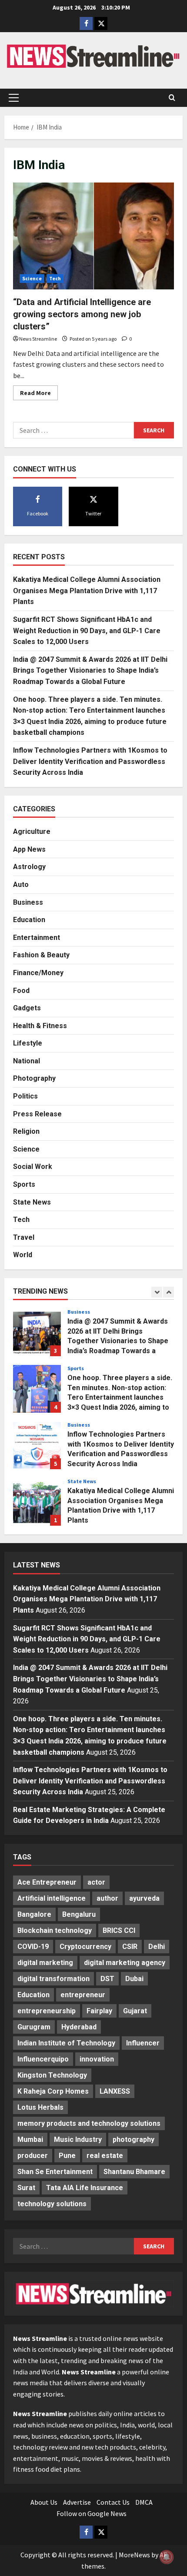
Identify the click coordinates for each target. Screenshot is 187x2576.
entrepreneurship (47, 2011)
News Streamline (38, 339)
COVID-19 (33, 1947)
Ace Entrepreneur (47, 1882)
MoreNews (134, 2555)
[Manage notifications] (167, 2557)
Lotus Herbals (40, 2107)
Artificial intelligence (52, 1898)
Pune (67, 2156)
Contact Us (113, 2502)
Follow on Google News (92, 2513)
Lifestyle (28, 1043)
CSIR (130, 1947)
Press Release (37, 1114)
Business (28, 902)
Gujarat (135, 2011)
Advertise (77, 2502)
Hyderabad (79, 2027)
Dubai (134, 1979)
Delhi (157, 1947)
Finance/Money (38, 973)
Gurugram (34, 2027)
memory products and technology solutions (89, 2123)
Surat (26, 2188)
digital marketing (45, 1963)
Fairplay (99, 2011)
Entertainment (37, 938)
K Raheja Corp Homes (53, 2091)
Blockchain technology (55, 1930)
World (23, 1255)
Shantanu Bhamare (134, 2172)
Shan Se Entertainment (55, 2172)
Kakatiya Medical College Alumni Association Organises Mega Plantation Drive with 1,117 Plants (87, 591)
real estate (105, 2156)
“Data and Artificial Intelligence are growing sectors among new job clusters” (82, 314)
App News (29, 849)
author (107, 1898)
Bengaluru (79, 1914)
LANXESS (115, 2091)
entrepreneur (83, 1995)
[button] (14, 98)
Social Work (33, 1167)
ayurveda (144, 1898)
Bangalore (34, 1914)
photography (134, 2139)
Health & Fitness (40, 1026)
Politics (25, 1096)
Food (21, 991)
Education (29, 920)
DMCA (144, 2502)
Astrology (29, 867)
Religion (26, 1131)
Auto (21, 885)
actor (96, 1882)
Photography (34, 1078)
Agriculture (32, 832)
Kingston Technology (52, 2075)
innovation (97, 2059)
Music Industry (78, 2139)
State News (32, 1202)
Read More (39, 394)
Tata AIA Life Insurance (85, 2188)
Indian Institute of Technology (66, 2043)
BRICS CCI (119, 1930)
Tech (55, 278)
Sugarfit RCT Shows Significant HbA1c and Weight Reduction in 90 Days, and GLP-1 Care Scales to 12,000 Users (87, 631)
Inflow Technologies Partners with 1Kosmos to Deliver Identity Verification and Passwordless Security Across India (90, 761)
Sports (24, 1184)
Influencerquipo (43, 2059)
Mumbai (30, 2139)
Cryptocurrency (85, 1947)
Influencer (143, 2043)
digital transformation (53, 1979)
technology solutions (52, 2204)
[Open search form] (172, 98)
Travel (24, 1237)
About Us (44, 2502)
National (27, 1061)
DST (107, 1979)
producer (33, 2156)
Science (32, 278)
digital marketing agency (125, 1963)
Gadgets (27, 1008)
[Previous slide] (157, 1292)
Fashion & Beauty (41, 955)
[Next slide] (169, 1292)
